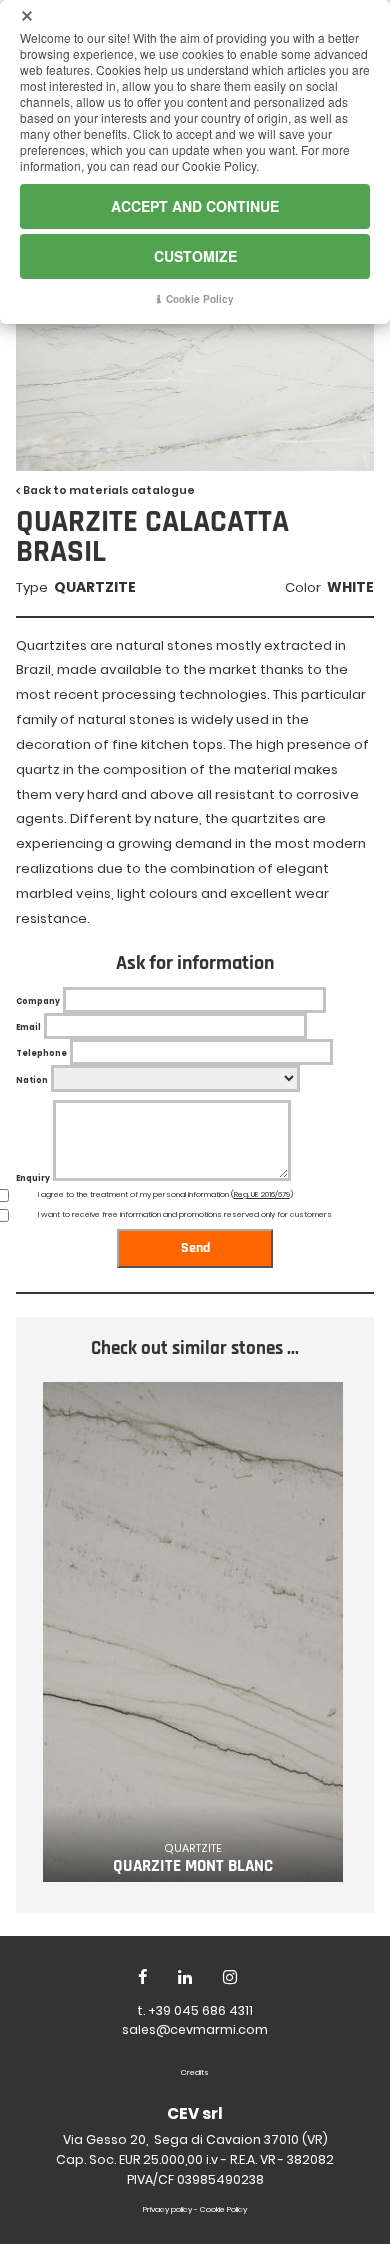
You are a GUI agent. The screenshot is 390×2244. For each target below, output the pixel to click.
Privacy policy (167, 2209)
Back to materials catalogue (109, 490)
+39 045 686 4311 (200, 2010)
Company (38, 1001)
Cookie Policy (223, 2209)
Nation (32, 1080)
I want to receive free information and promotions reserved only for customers (185, 1214)
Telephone (41, 1053)
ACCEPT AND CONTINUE (195, 206)
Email (28, 1027)
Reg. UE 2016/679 (262, 1194)
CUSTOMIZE (195, 256)
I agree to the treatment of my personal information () (165, 1194)
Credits (195, 2072)
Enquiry (33, 1178)
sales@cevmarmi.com (195, 2029)
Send (195, 1248)
